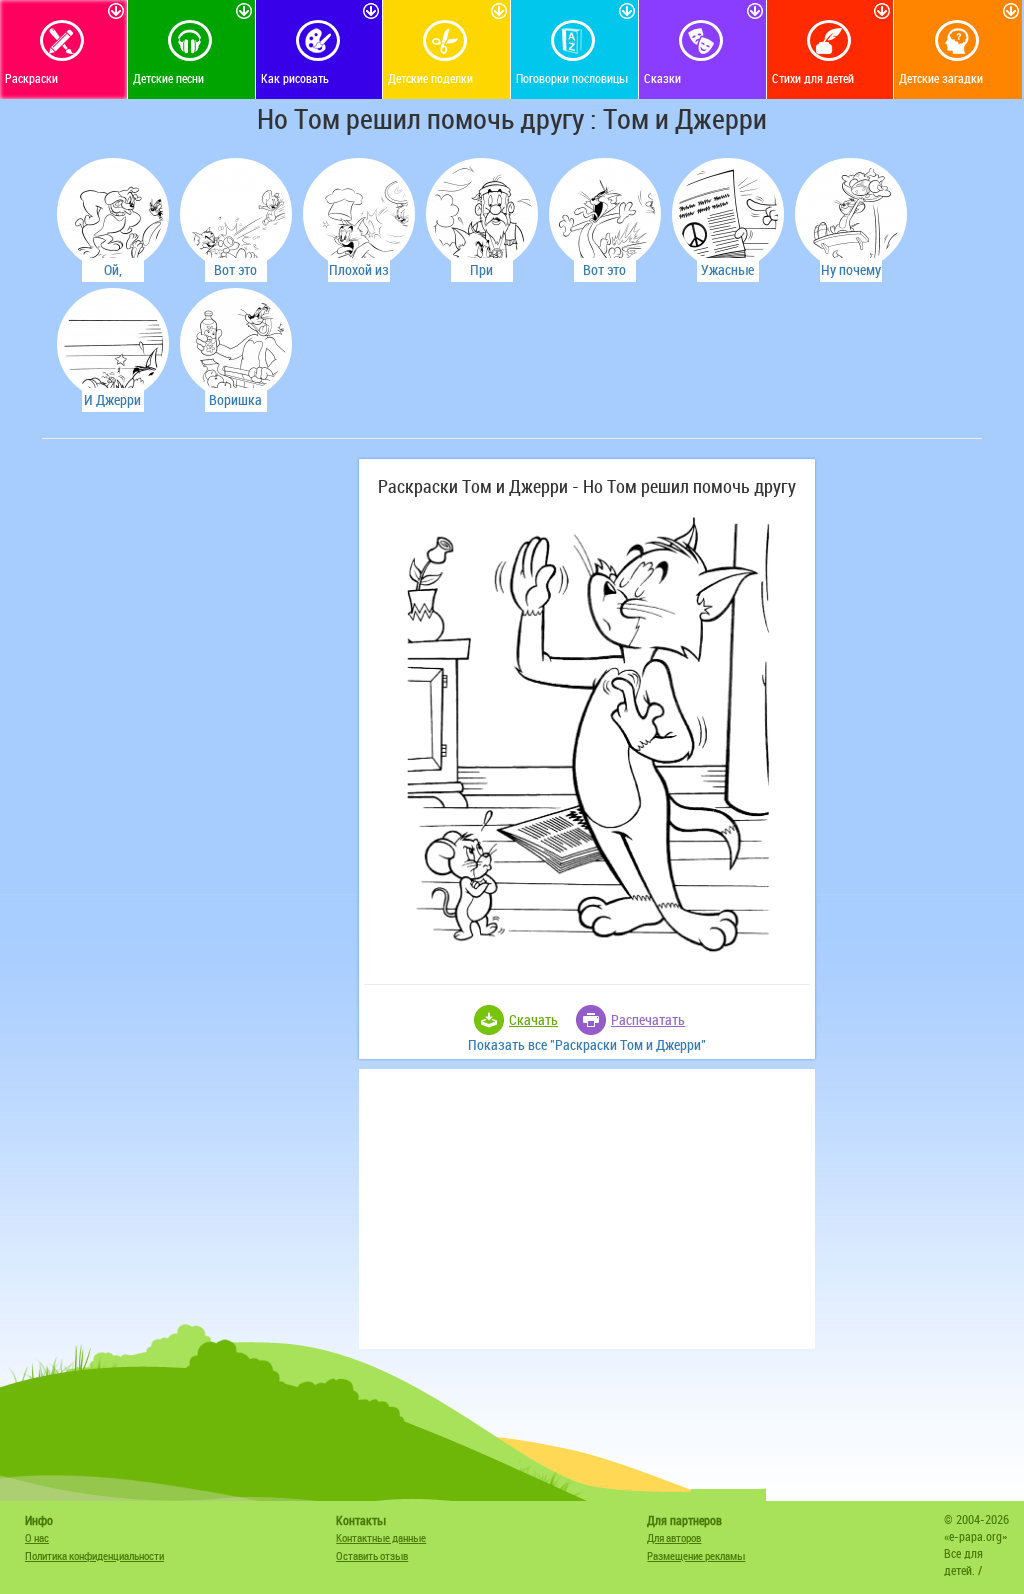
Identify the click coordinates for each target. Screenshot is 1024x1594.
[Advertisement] (197, 584)
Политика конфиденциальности (94, 1555)
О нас (37, 1537)
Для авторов (674, 1537)
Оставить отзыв (372, 1555)
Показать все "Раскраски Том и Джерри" (587, 1044)
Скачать (533, 1019)
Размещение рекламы (696, 1555)
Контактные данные (381, 1537)
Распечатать (648, 1019)
